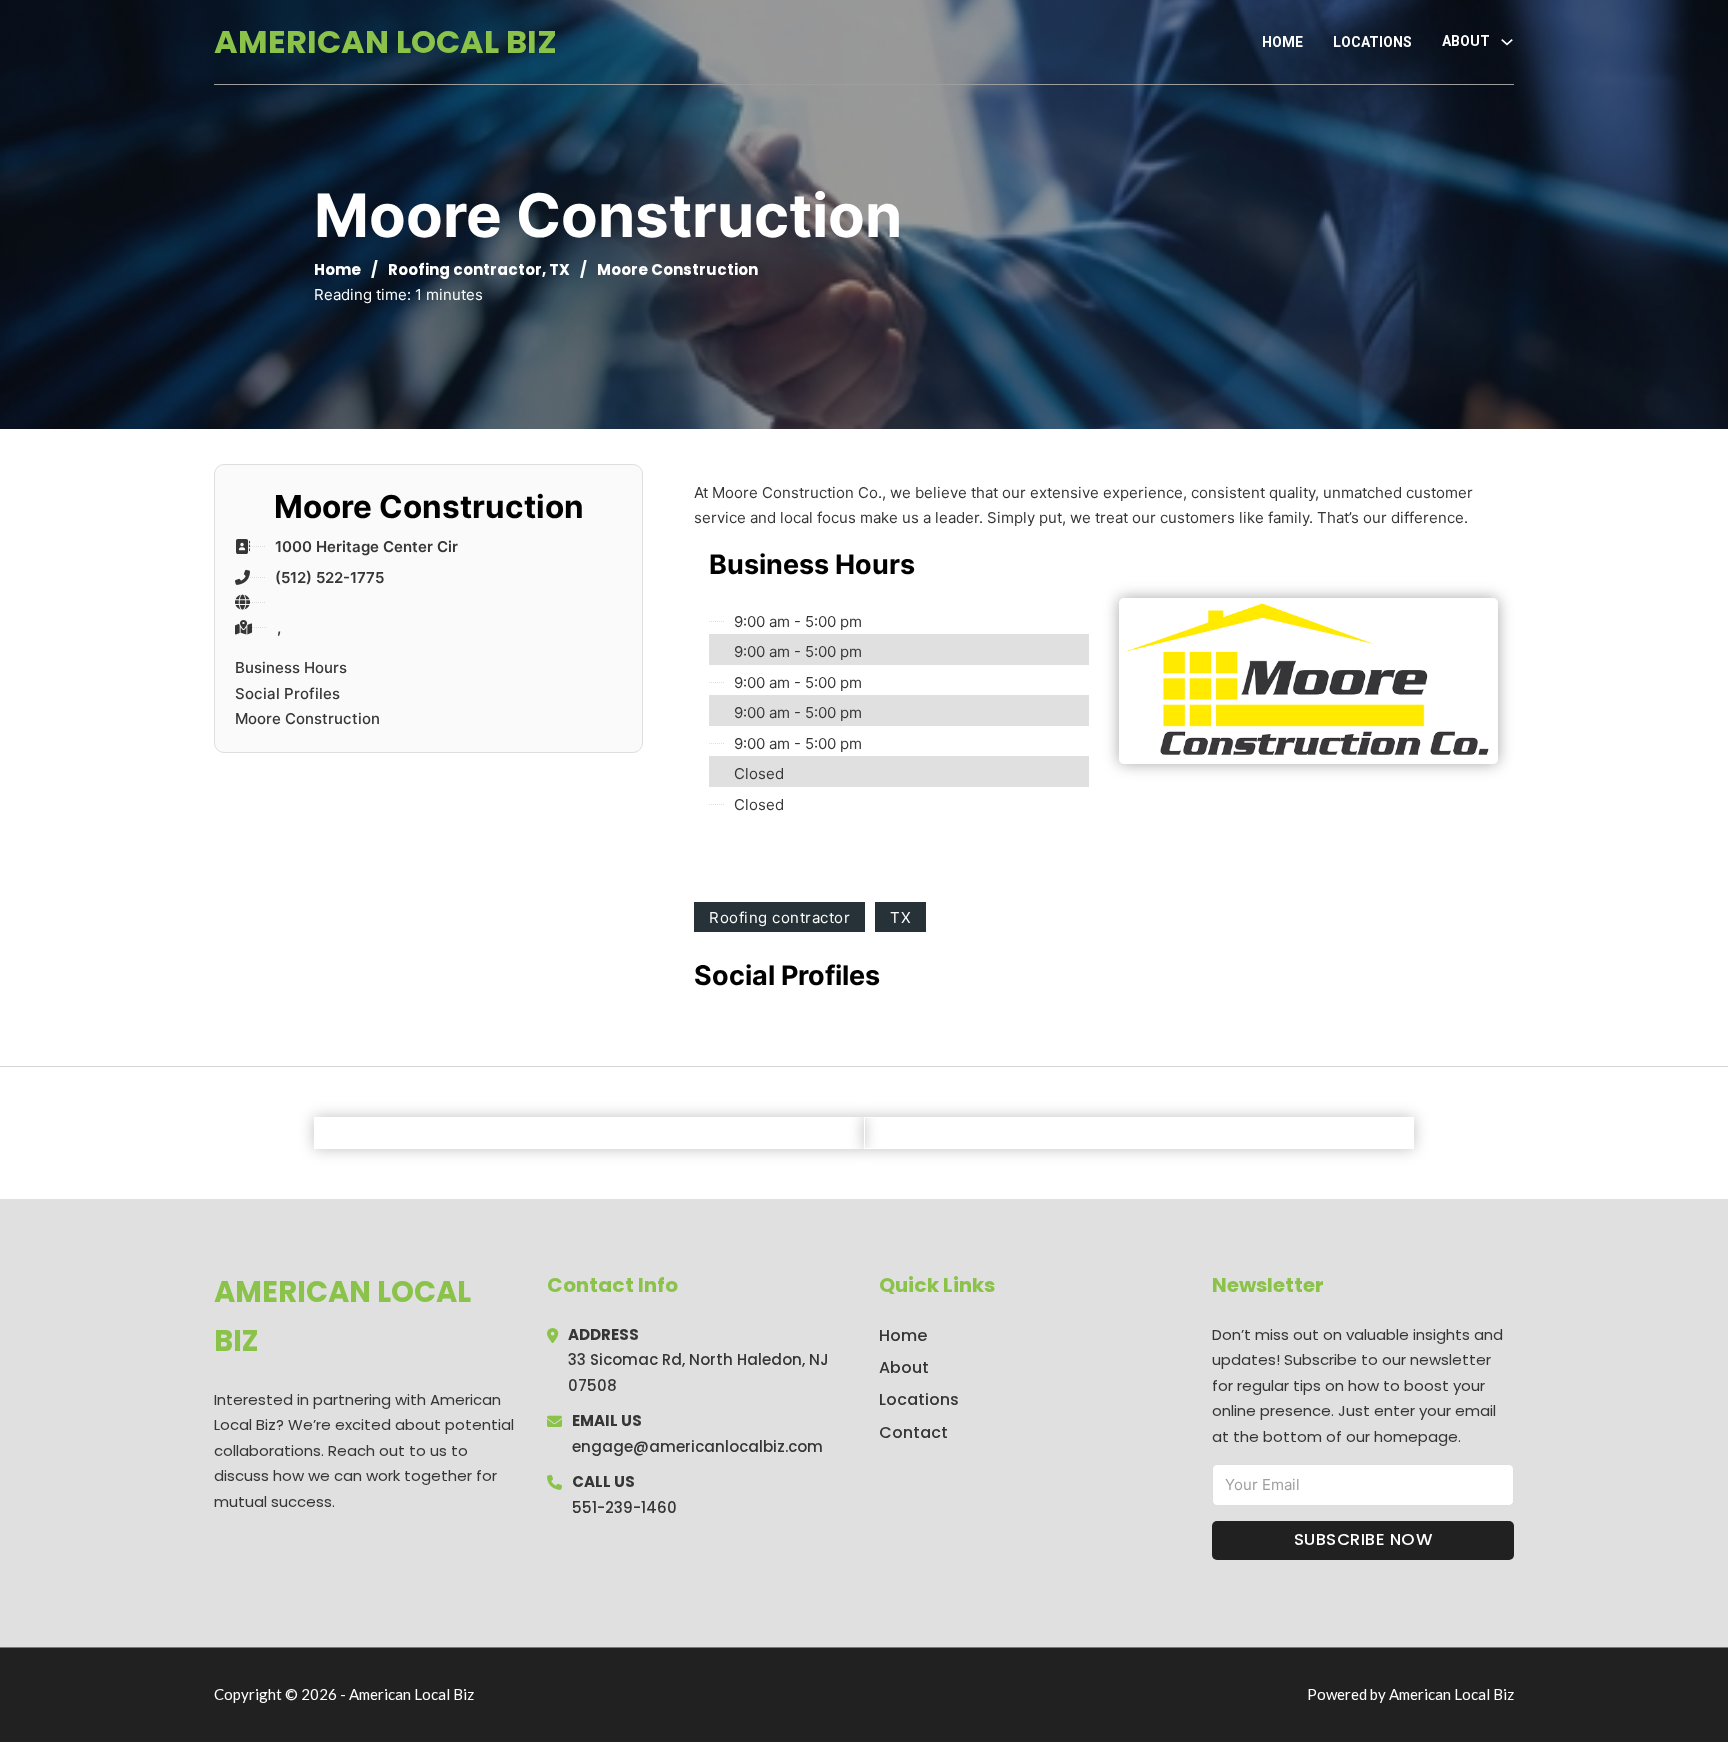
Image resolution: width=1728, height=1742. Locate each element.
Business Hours (291, 667)
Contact (913, 1432)
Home (1282, 42)
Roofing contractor (465, 269)
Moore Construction (307, 718)
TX (559, 269)
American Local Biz (385, 41)
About (904, 1367)
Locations (1372, 42)
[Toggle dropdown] (1507, 42)
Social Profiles (287, 693)
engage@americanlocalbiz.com (697, 1446)
